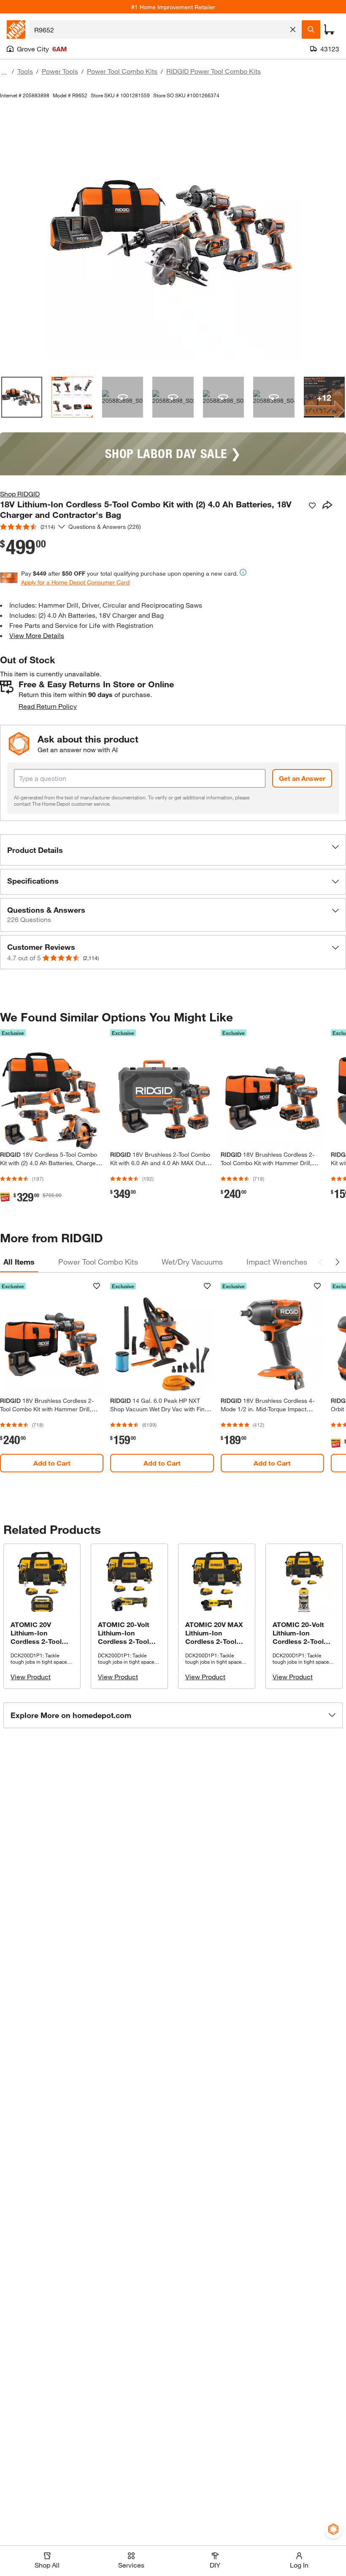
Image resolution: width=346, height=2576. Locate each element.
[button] (173, 850)
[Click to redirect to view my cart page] (329, 29)
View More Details (37, 635)
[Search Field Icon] (311, 29)
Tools (25, 71)
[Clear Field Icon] (293, 29)
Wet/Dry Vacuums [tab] (192, 1262)
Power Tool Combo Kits (122, 71)
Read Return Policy (48, 706)
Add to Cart (52, 1463)
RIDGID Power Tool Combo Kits (214, 71)
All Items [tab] (19, 1262)
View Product (31, 1677)
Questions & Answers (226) (105, 527)
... (4, 72)
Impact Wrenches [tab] (277, 1262)
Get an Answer (302, 778)
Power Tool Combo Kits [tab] (98, 1262)
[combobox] (158, 29)
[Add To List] (312, 506)
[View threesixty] (123, 397)
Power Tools (60, 71)
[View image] (22, 397)
